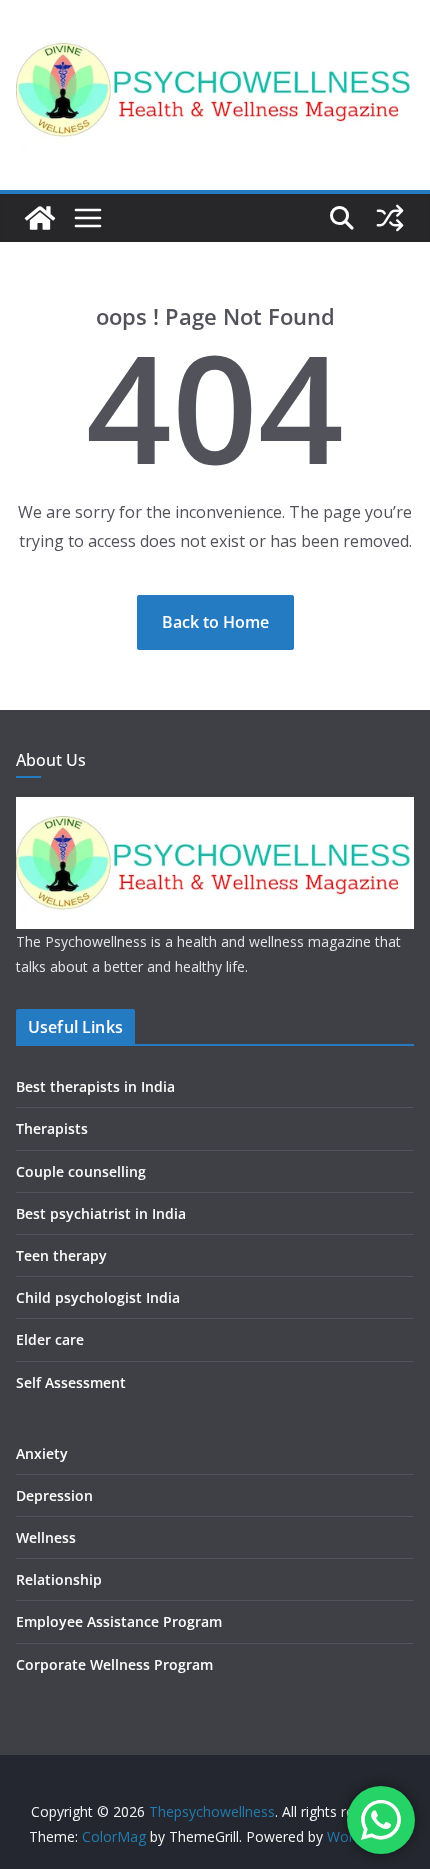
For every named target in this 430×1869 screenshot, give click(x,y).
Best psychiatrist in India (101, 1213)
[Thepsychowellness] (40, 218)
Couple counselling (81, 1171)
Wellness (46, 1537)
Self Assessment (71, 1382)
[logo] (215, 809)
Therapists (52, 1128)
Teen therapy (61, 1255)
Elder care (50, 1339)
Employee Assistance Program (119, 1621)
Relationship (59, 1579)
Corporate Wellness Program (114, 1664)
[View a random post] (390, 218)
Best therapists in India (95, 1086)
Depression (54, 1495)
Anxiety (42, 1453)
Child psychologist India (98, 1297)
